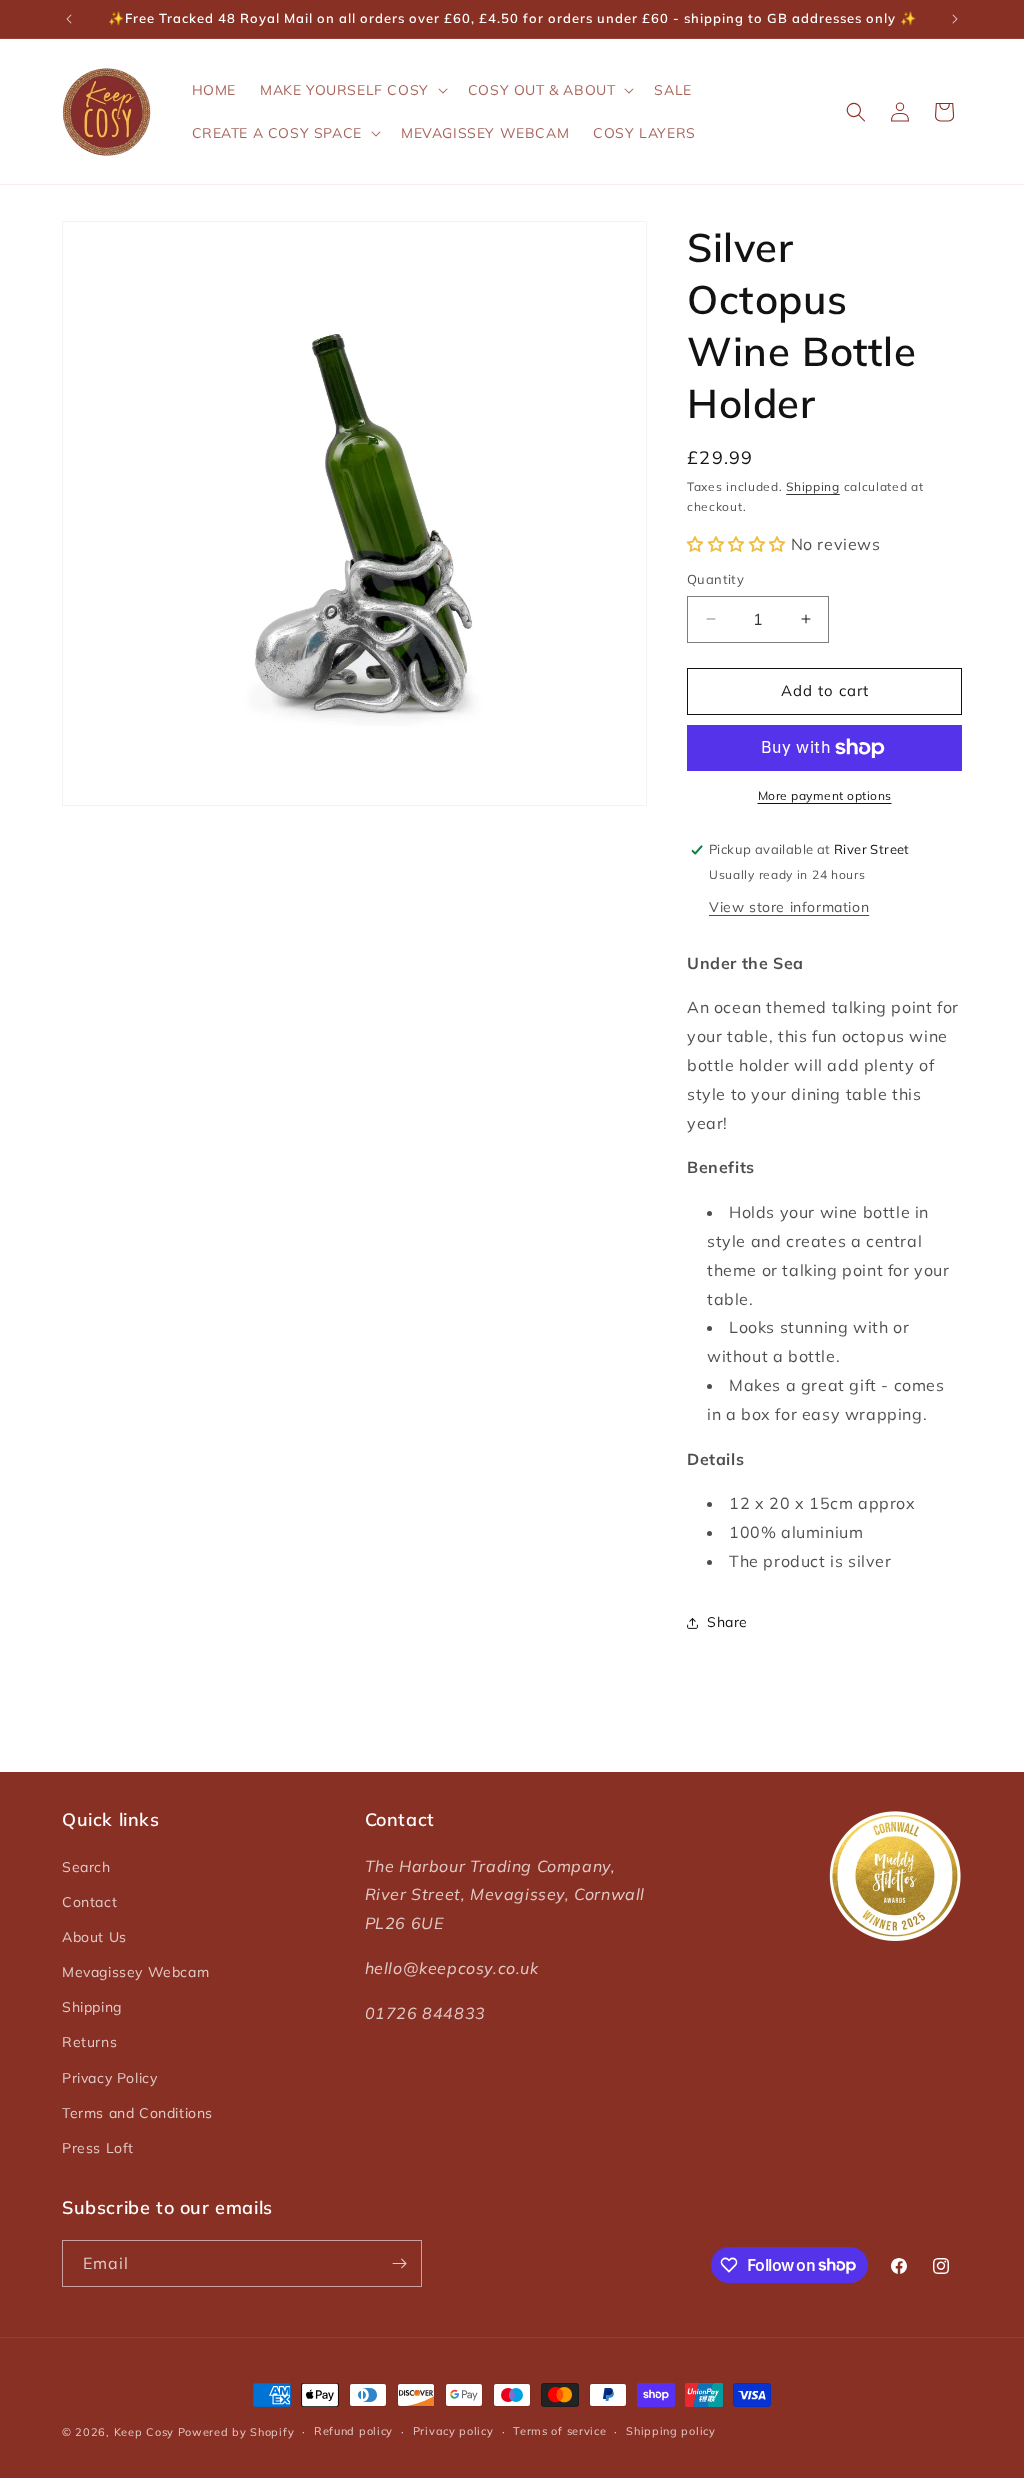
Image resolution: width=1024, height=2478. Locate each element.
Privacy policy (453, 2431)
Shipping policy (671, 2431)
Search (86, 1867)
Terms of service (559, 2431)
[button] (352, 90)
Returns (89, 2042)
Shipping (813, 486)
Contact (89, 1902)
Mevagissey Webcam (135, 1972)
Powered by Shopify (236, 2432)
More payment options (825, 795)
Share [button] (727, 1622)
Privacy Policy (109, 2078)
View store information (789, 907)
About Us (94, 1937)
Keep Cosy (144, 2432)
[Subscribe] (399, 2263)
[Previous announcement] (69, 19)
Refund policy (353, 2431)
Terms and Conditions (137, 2113)
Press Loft (98, 2148)
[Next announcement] (955, 19)
